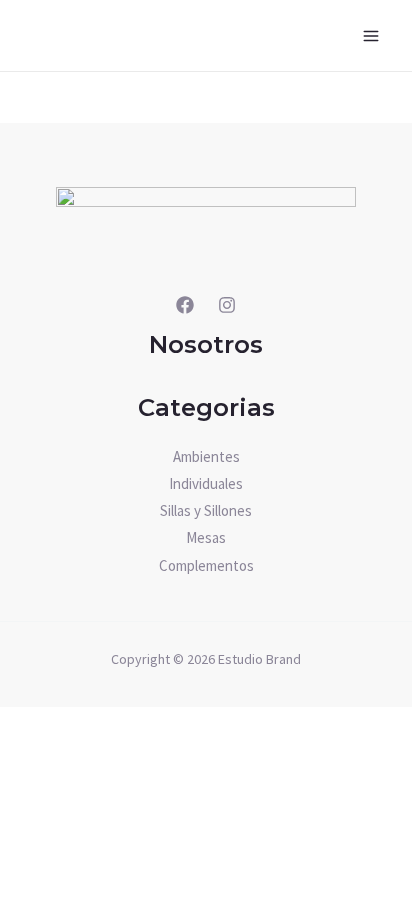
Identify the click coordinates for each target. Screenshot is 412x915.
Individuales (206, 483)
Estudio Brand (259, 659)
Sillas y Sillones (206, 510)
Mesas (206, 537)
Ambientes (206, 456)
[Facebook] (185, 305)
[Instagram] (227, 305)
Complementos (206, 565)
